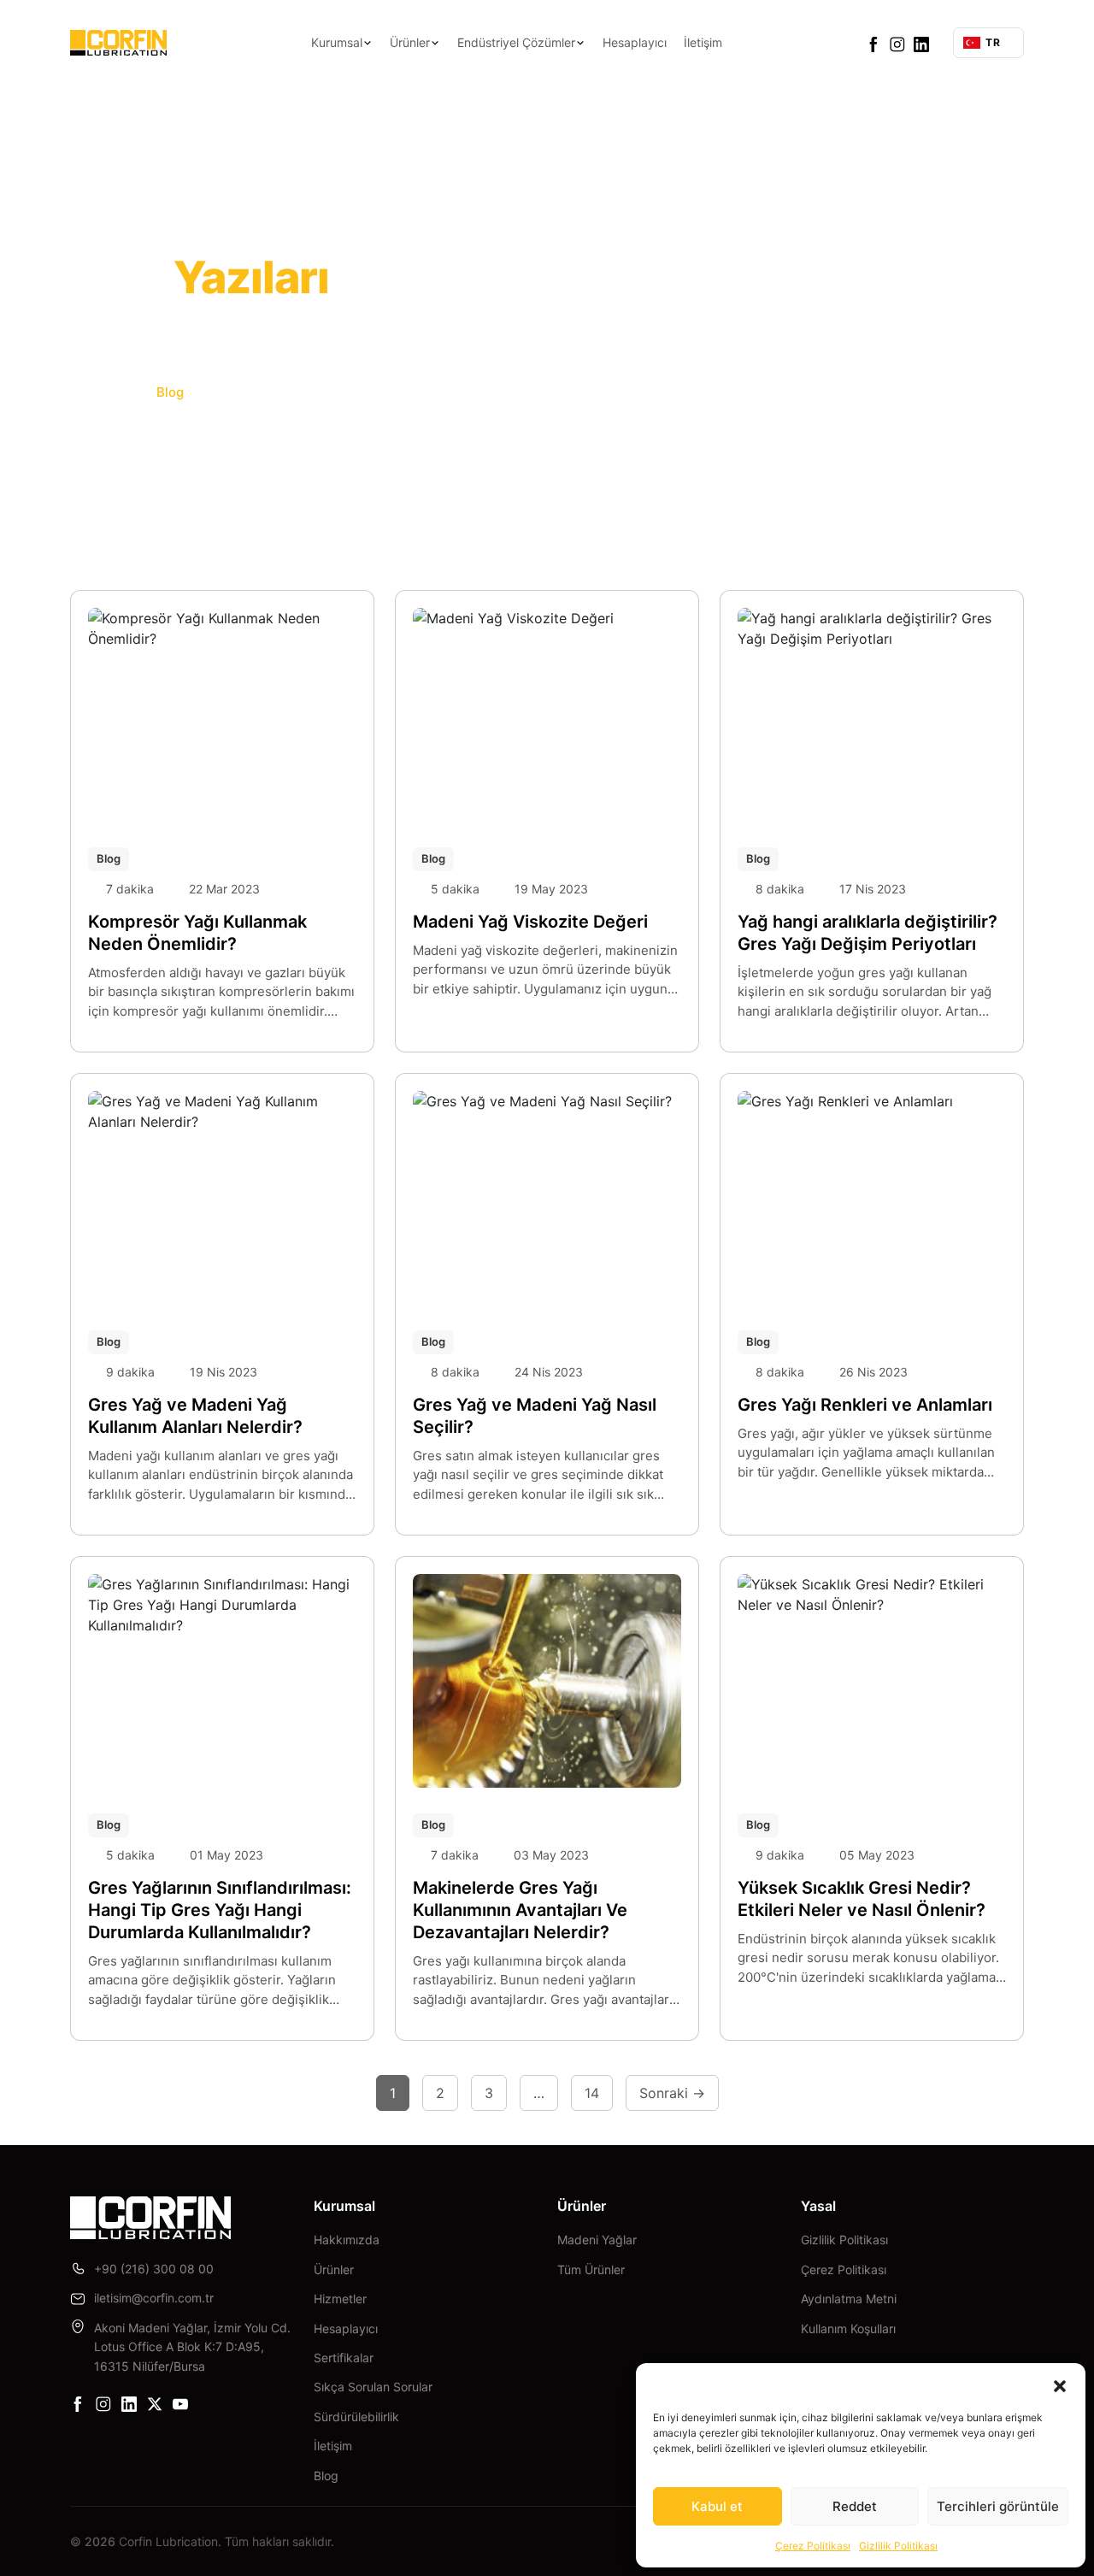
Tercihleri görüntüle (998, 2506)
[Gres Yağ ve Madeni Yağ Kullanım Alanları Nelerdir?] (222, 1198)
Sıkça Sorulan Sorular (373, 2387)
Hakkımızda (347, 2240)
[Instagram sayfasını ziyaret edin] (897, 43)
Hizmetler (340, 2299)
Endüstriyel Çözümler (516, 42)
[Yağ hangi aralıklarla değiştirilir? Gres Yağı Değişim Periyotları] (872, 715)
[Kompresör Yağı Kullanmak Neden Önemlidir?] (222, 715)
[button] (1060, 2384)
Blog (109, 858)
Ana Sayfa (103, 392)
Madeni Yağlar (597, 2240)
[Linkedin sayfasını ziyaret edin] (921, 43)
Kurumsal (337, 42)
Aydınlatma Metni (849, 2299)
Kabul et (717, 2506)
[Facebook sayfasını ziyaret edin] (873, 43)
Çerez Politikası (813, 2546)
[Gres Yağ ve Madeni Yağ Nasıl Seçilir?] (547, 1198)
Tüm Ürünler (591, 2269)
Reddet (855, 2506)
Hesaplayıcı (635, 42)
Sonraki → (672, 2093)
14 (592, 2093)
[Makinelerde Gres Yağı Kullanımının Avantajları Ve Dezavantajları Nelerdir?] (547, 1681)
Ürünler (410, 42)
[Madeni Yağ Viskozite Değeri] (547, 715)
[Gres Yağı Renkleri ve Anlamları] (872, 1198)
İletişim (703, 42)
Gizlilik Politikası (898, 2546)
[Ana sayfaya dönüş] (118, 43)
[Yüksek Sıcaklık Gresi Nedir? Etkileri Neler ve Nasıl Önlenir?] (872, 1681)
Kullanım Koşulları (848, 2328)
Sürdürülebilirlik (356, 2417)
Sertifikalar (344, 2358)
